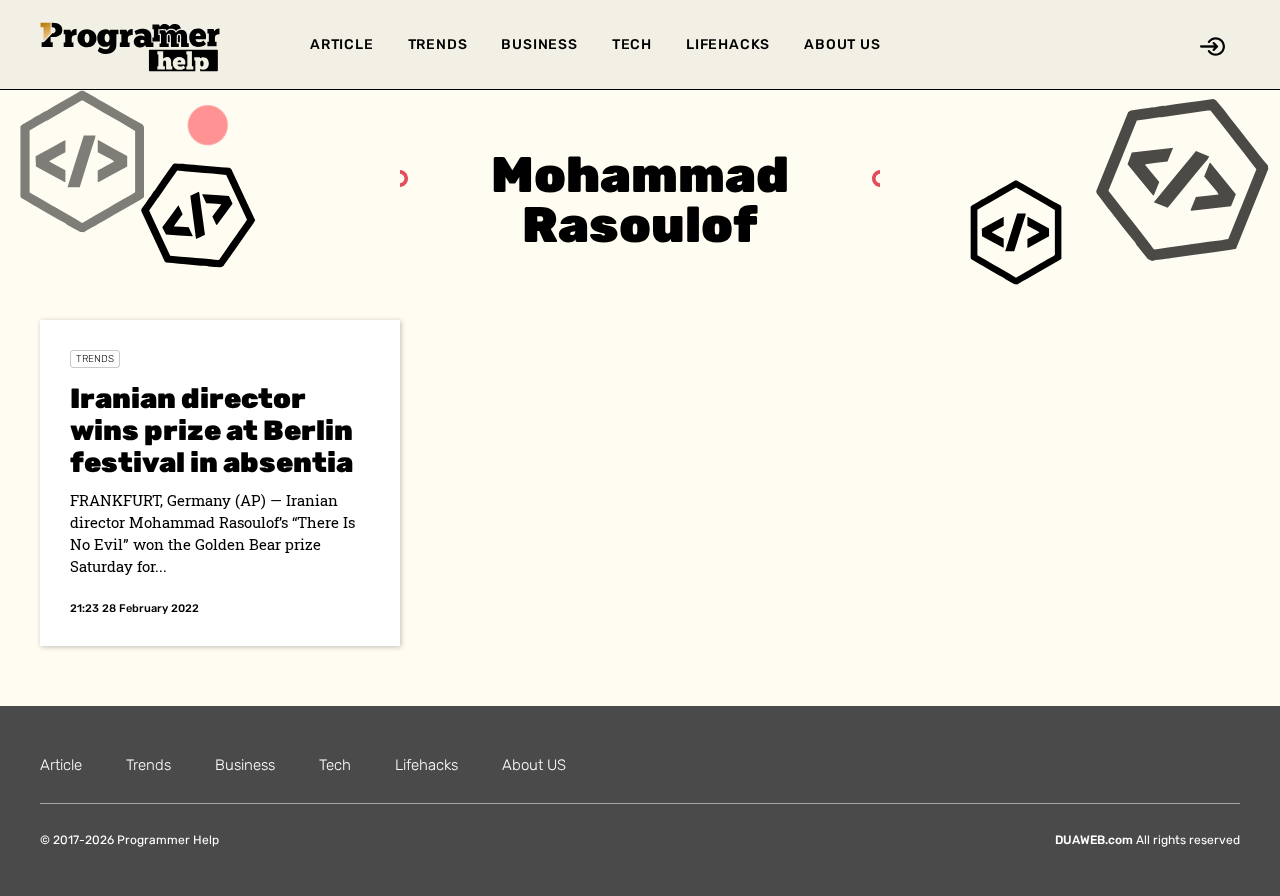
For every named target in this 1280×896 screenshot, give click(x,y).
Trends (438, 44)
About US (842, 44)
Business (539, 44)
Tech (632, 44)
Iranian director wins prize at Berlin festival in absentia (211, 430)
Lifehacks (728, 44)
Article (342, 44)
